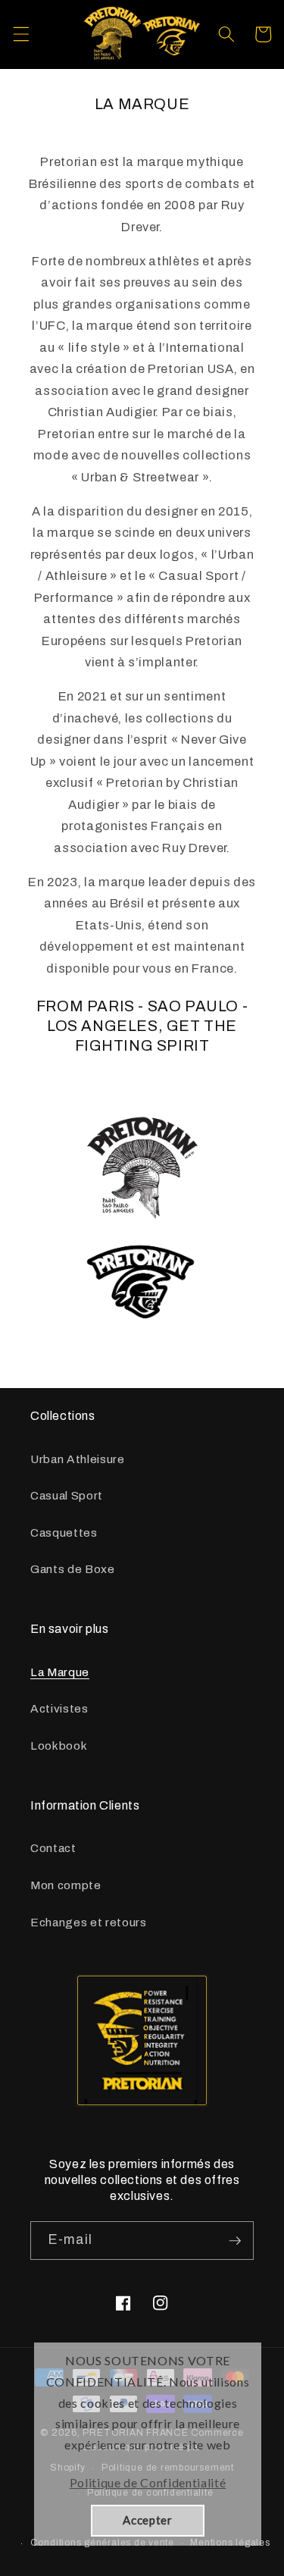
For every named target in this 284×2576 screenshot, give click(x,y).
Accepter (147, 2520)
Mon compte (66, 1885)
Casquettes (64, 1532)
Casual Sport (67, 1495)
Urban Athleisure (78, 1459)
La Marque (60, 1672)
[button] (20, 34)
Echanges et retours (89, 1922)
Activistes (59, 1708)
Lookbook (59, 1746)
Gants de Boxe (73, 1569)
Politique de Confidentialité (148, 2482)
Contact (53, 1848)
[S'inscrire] (235, 2241)
